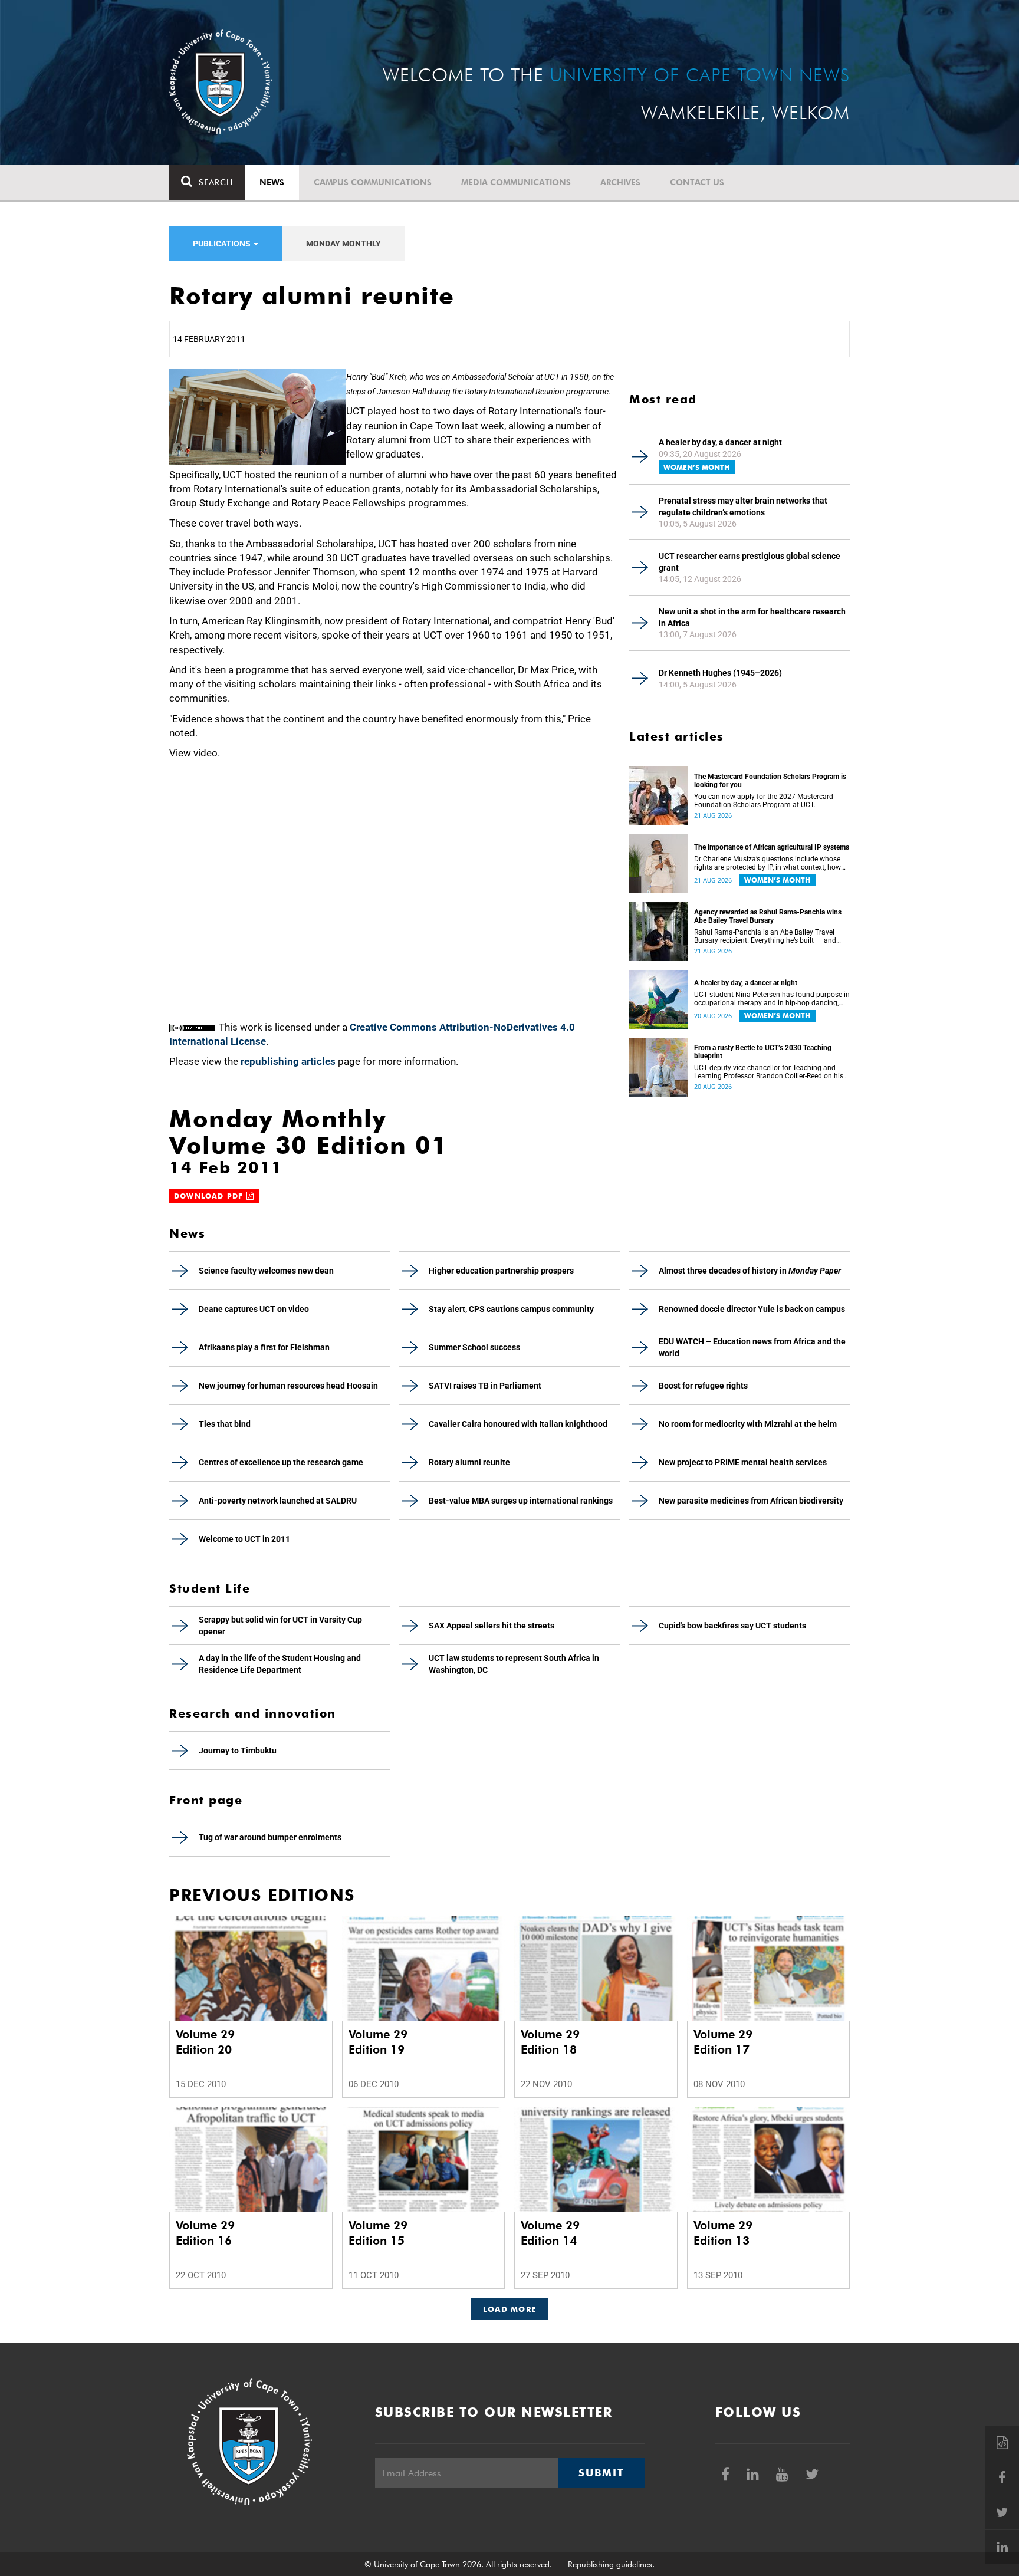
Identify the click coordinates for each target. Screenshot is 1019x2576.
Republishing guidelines (610, 2564)
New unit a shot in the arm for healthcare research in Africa (752, 617)
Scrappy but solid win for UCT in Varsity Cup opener (280, 1626)
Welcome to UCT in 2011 (244, 1539)
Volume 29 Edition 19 (378, 2042)
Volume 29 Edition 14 (550, 2233)
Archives (620, 182)
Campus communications (373, 182)
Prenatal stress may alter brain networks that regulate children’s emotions (743, 506)
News (272, 182)
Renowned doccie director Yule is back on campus (752, 1309)
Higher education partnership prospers (501, 1271)
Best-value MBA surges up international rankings (521, 1501)
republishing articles (288, 1061)
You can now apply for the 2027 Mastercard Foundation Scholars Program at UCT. (764, 801)
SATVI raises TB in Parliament (485, 1386)
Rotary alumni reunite (469, 1462)
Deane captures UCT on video (254, 1309)
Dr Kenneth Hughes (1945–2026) (720, 673)
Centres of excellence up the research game (281, 1462)
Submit (601, 2473)
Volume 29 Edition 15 (378, 2233)
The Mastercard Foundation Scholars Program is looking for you (770, 781)
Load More (510, 2309)
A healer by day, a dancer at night (720, 442)
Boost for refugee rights (703, 1386)
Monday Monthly (343, 244)
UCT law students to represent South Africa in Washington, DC (514, 1664)
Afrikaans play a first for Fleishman (264, 1347)
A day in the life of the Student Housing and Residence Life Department (280, 1664)
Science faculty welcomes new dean (266, 1271)
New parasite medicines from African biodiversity (751, 1501)
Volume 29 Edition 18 (550, 2042)
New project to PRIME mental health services (743, 1462)
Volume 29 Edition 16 (205, 2233)
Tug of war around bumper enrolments (270, 1837)
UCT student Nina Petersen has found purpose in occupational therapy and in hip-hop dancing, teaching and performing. (772, 999)
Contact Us (697, 182)
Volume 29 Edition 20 (205, 2042)
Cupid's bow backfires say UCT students (732, 1626)
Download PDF (210, 1196)
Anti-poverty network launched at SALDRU (278, 1501)
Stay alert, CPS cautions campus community (511, 1309)
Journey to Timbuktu (238, 1751)
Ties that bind (225, 1424)
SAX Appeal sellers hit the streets (492, 1626)
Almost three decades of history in (750, 1271)
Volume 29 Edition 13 (723, 2233)
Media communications (516, 182)
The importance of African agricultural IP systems (772, 847)
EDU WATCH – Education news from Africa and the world (752, 1347)
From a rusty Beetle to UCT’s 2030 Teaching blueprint (763, 1052)
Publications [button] (223, 244)
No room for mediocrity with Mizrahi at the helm (748, 1424)
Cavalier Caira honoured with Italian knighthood (518, 1424)
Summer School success (474, 1347)
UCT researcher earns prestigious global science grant (750, 562)
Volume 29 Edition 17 (723, 2042)
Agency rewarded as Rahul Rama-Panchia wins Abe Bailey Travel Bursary (768, 916)
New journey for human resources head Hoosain (288, 1386)
